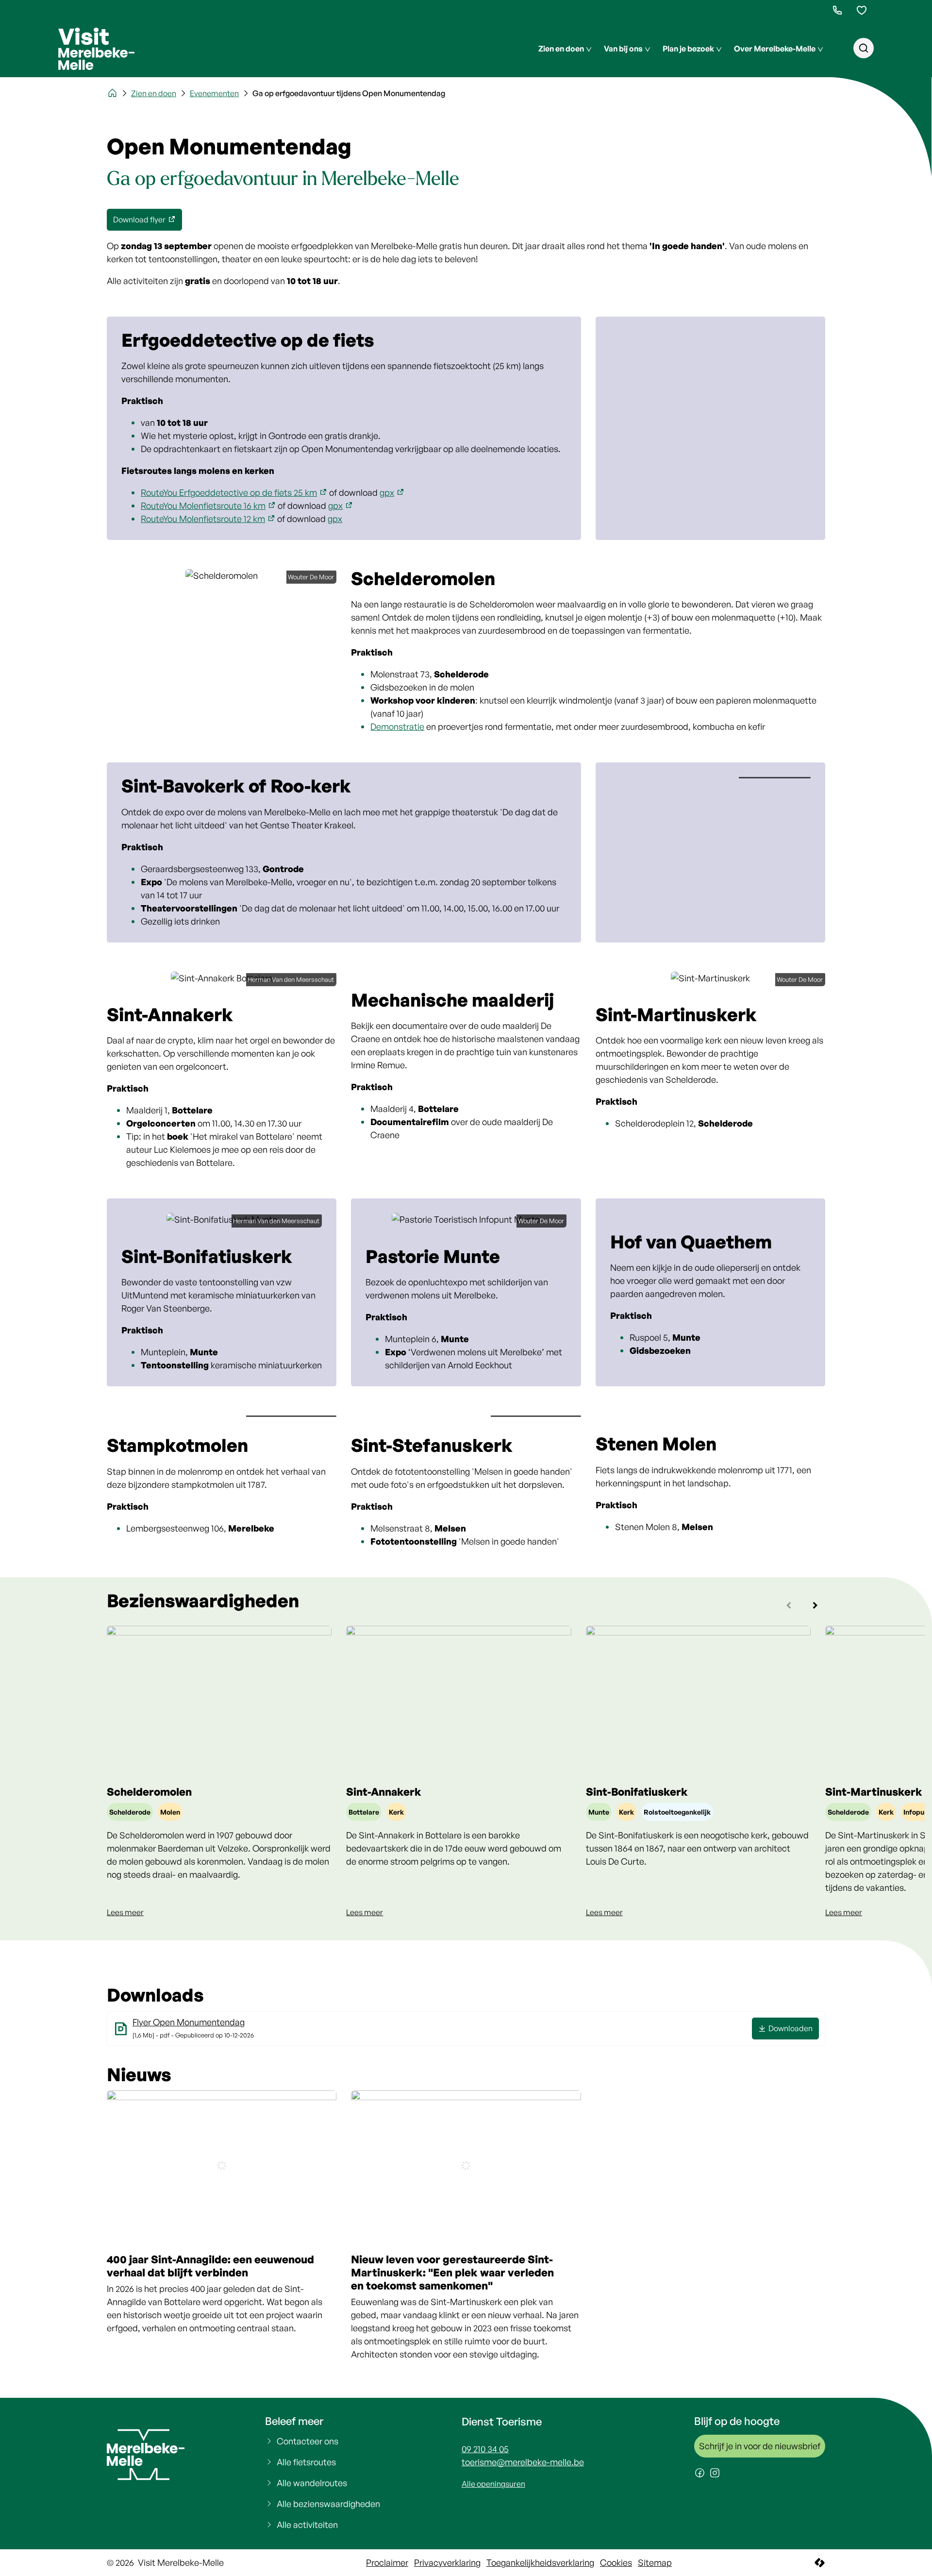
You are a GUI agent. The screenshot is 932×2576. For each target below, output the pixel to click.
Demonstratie (397, 726)
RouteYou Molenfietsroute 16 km (203, 505)
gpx (387, 492)
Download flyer (139, 219)
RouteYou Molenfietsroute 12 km (203, 519)
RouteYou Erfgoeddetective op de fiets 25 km (229, 492)
